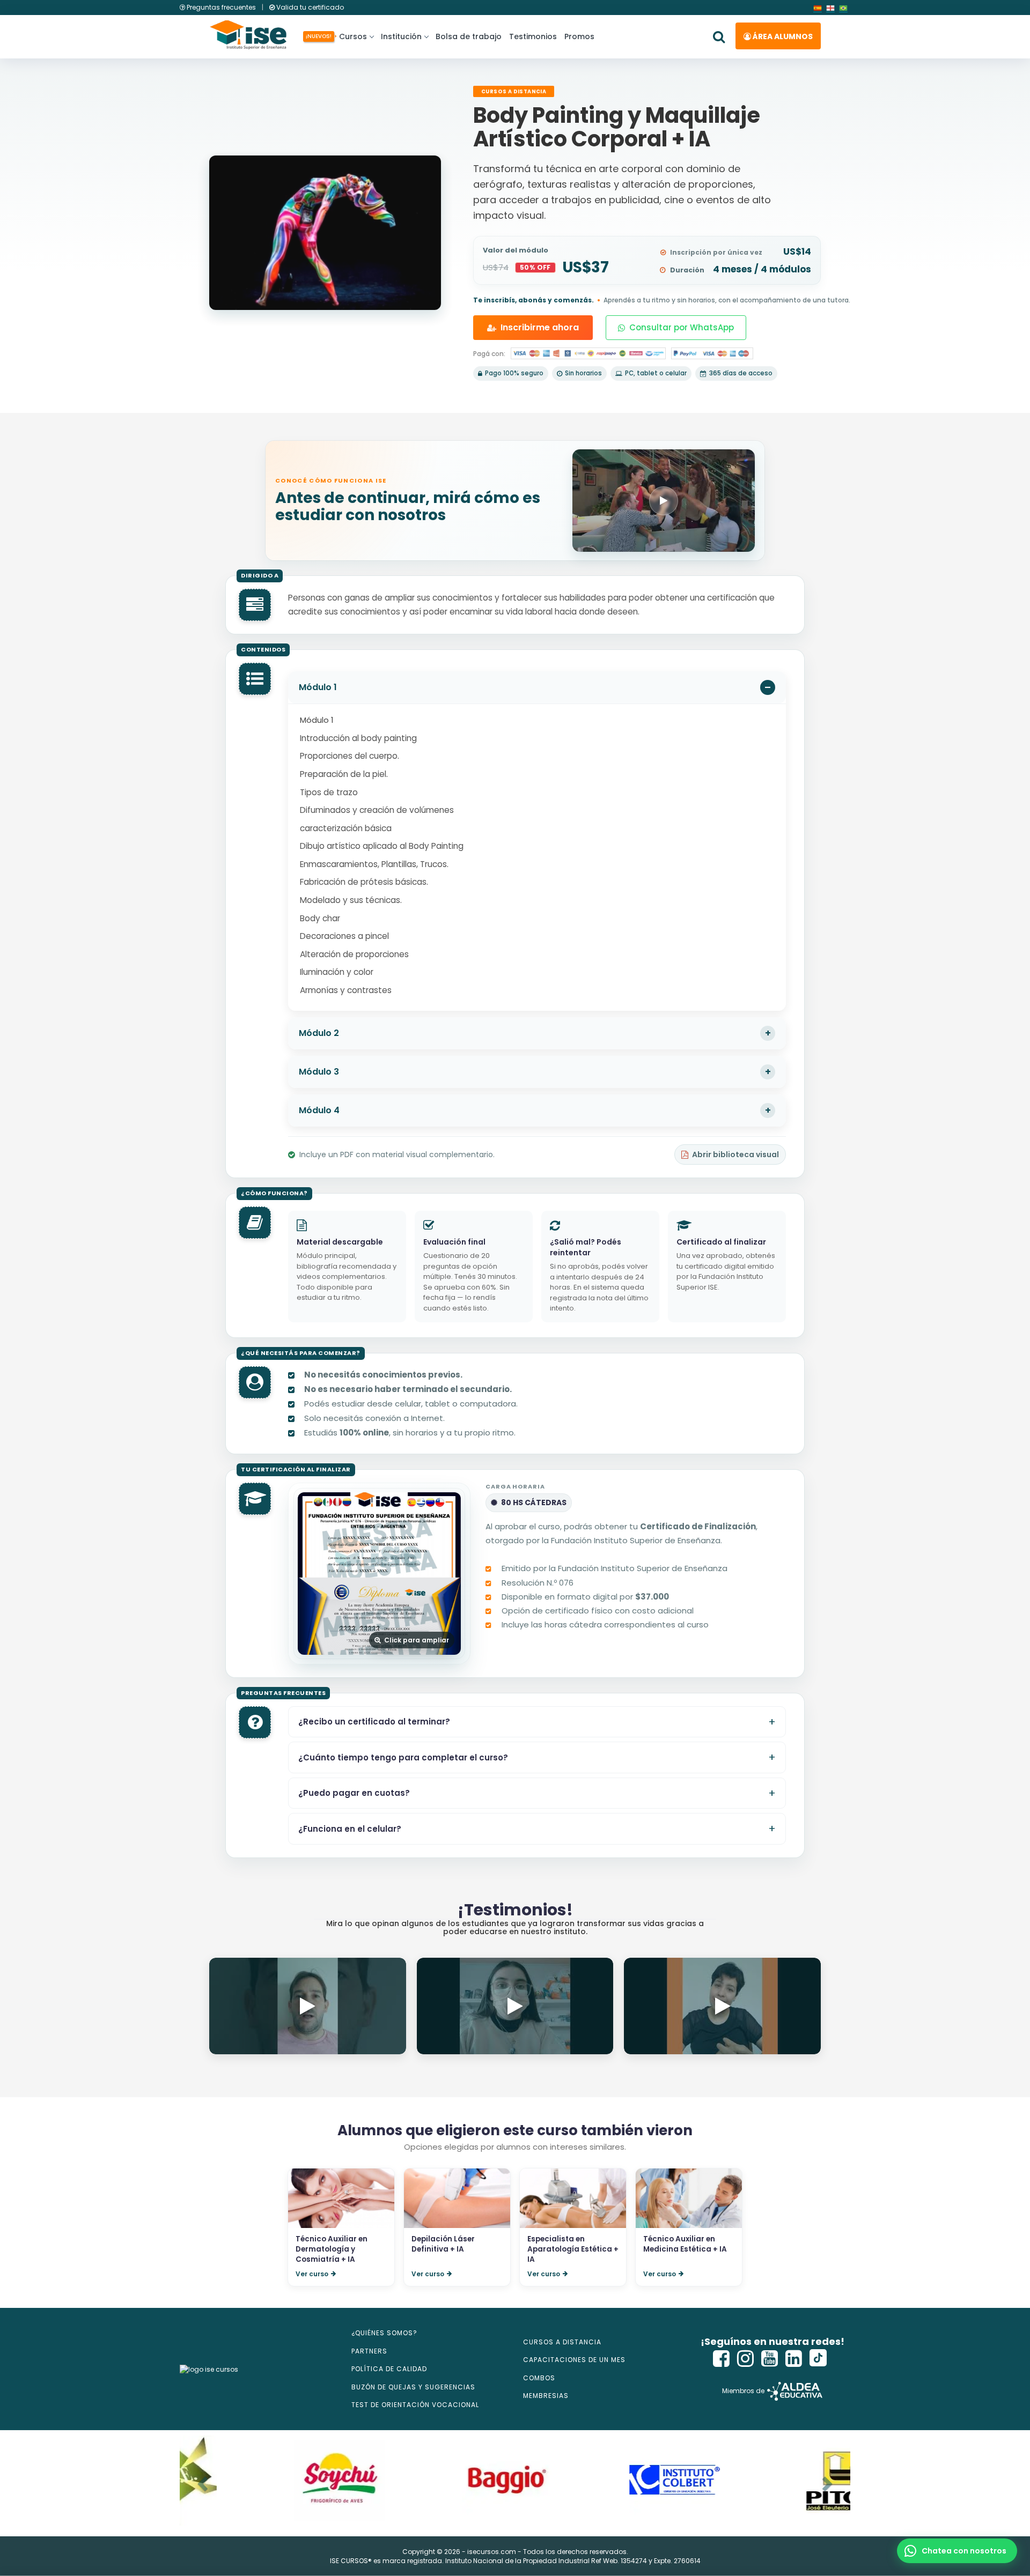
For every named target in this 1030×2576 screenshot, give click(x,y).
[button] (957, 2551)
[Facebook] (722, 2359)
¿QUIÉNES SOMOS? (384, 2333)
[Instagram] (746, 2359)
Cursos (351, 36)
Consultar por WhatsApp (682, 327)
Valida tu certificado (309, 7)
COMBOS (539, 2378)
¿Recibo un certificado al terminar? (374, 1722)
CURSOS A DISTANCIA (562, 2342)
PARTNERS (369, 2351)
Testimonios (533, 36)
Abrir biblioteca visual (735, 1154)
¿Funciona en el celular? (350, 1829)
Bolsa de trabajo (469, 36)
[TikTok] (818, 2359)
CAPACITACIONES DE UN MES (574, 2360)
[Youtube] (770, 2359)
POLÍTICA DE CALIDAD (389, 2369)
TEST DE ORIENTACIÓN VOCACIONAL (415, 2405)
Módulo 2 (319, 1033)
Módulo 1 (318, 687)
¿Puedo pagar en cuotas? (354, 1793)
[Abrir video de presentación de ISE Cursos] (664, 501)
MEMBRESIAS (546, 2396)
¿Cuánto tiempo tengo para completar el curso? (403, 1757)
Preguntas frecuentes (221, 7)
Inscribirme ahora (540, 327)
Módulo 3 (319, 1072)
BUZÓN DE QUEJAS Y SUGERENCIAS (413, 2387)
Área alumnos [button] (782, 36)
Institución (401, 36)
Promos (579, 36)
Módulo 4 (319, 1110)
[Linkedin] (794, 2359)
